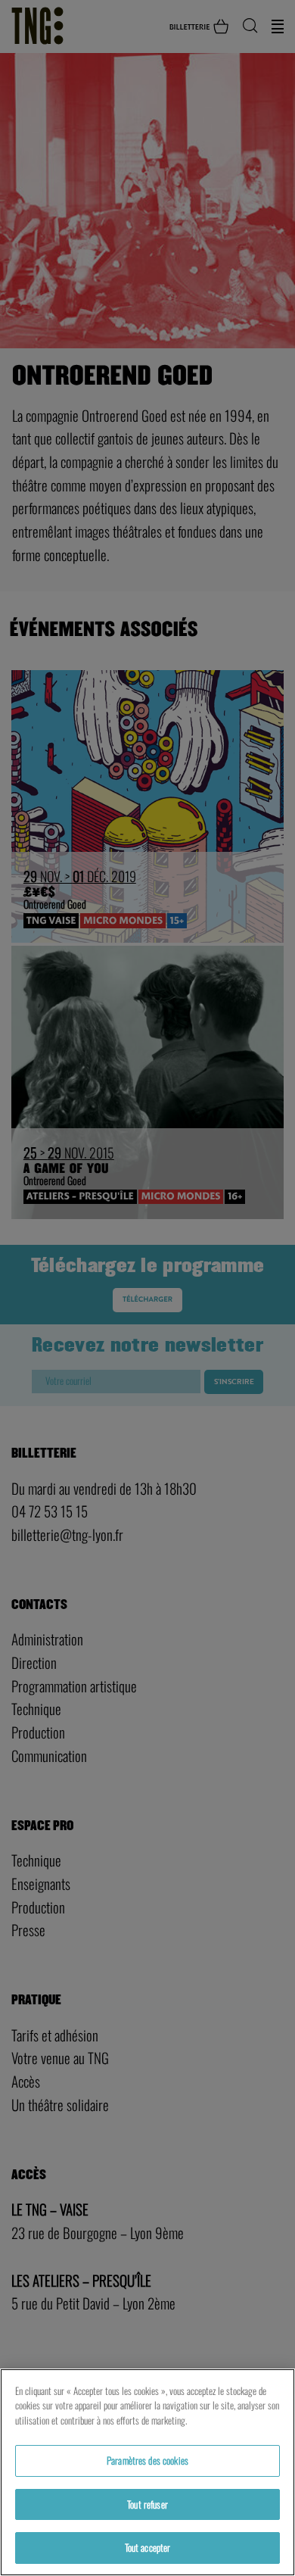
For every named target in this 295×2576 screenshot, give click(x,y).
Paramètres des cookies (147, 2460)
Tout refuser (147, 2504)
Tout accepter (148, 2547)
